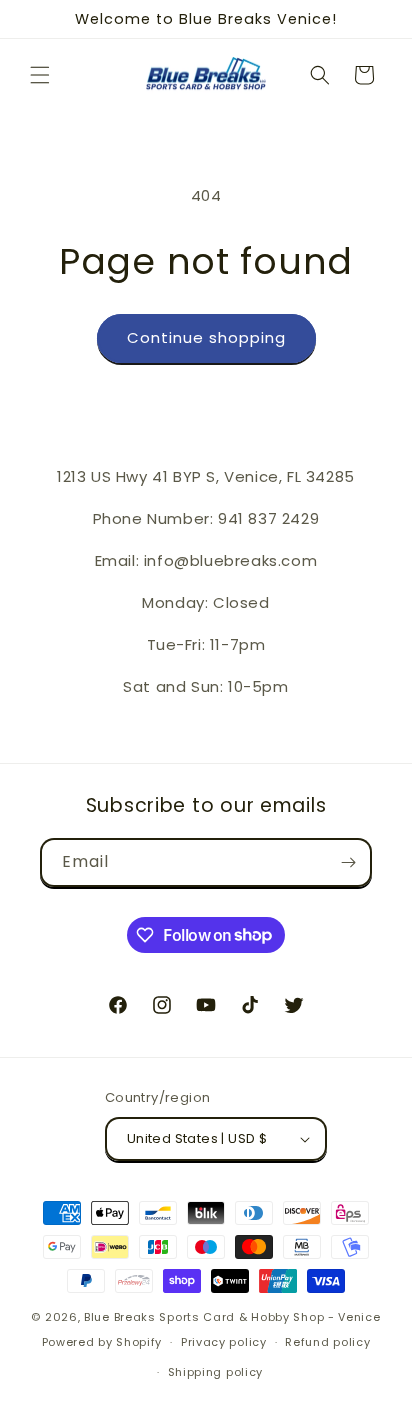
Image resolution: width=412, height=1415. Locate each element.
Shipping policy (216, 1372)
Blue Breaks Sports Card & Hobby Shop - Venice (232, 1317)
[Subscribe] (348, 862)
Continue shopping (206, 337)
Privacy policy (224, 1342)
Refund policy (327, 1342)
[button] (40, 75)
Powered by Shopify (102, 1342)
